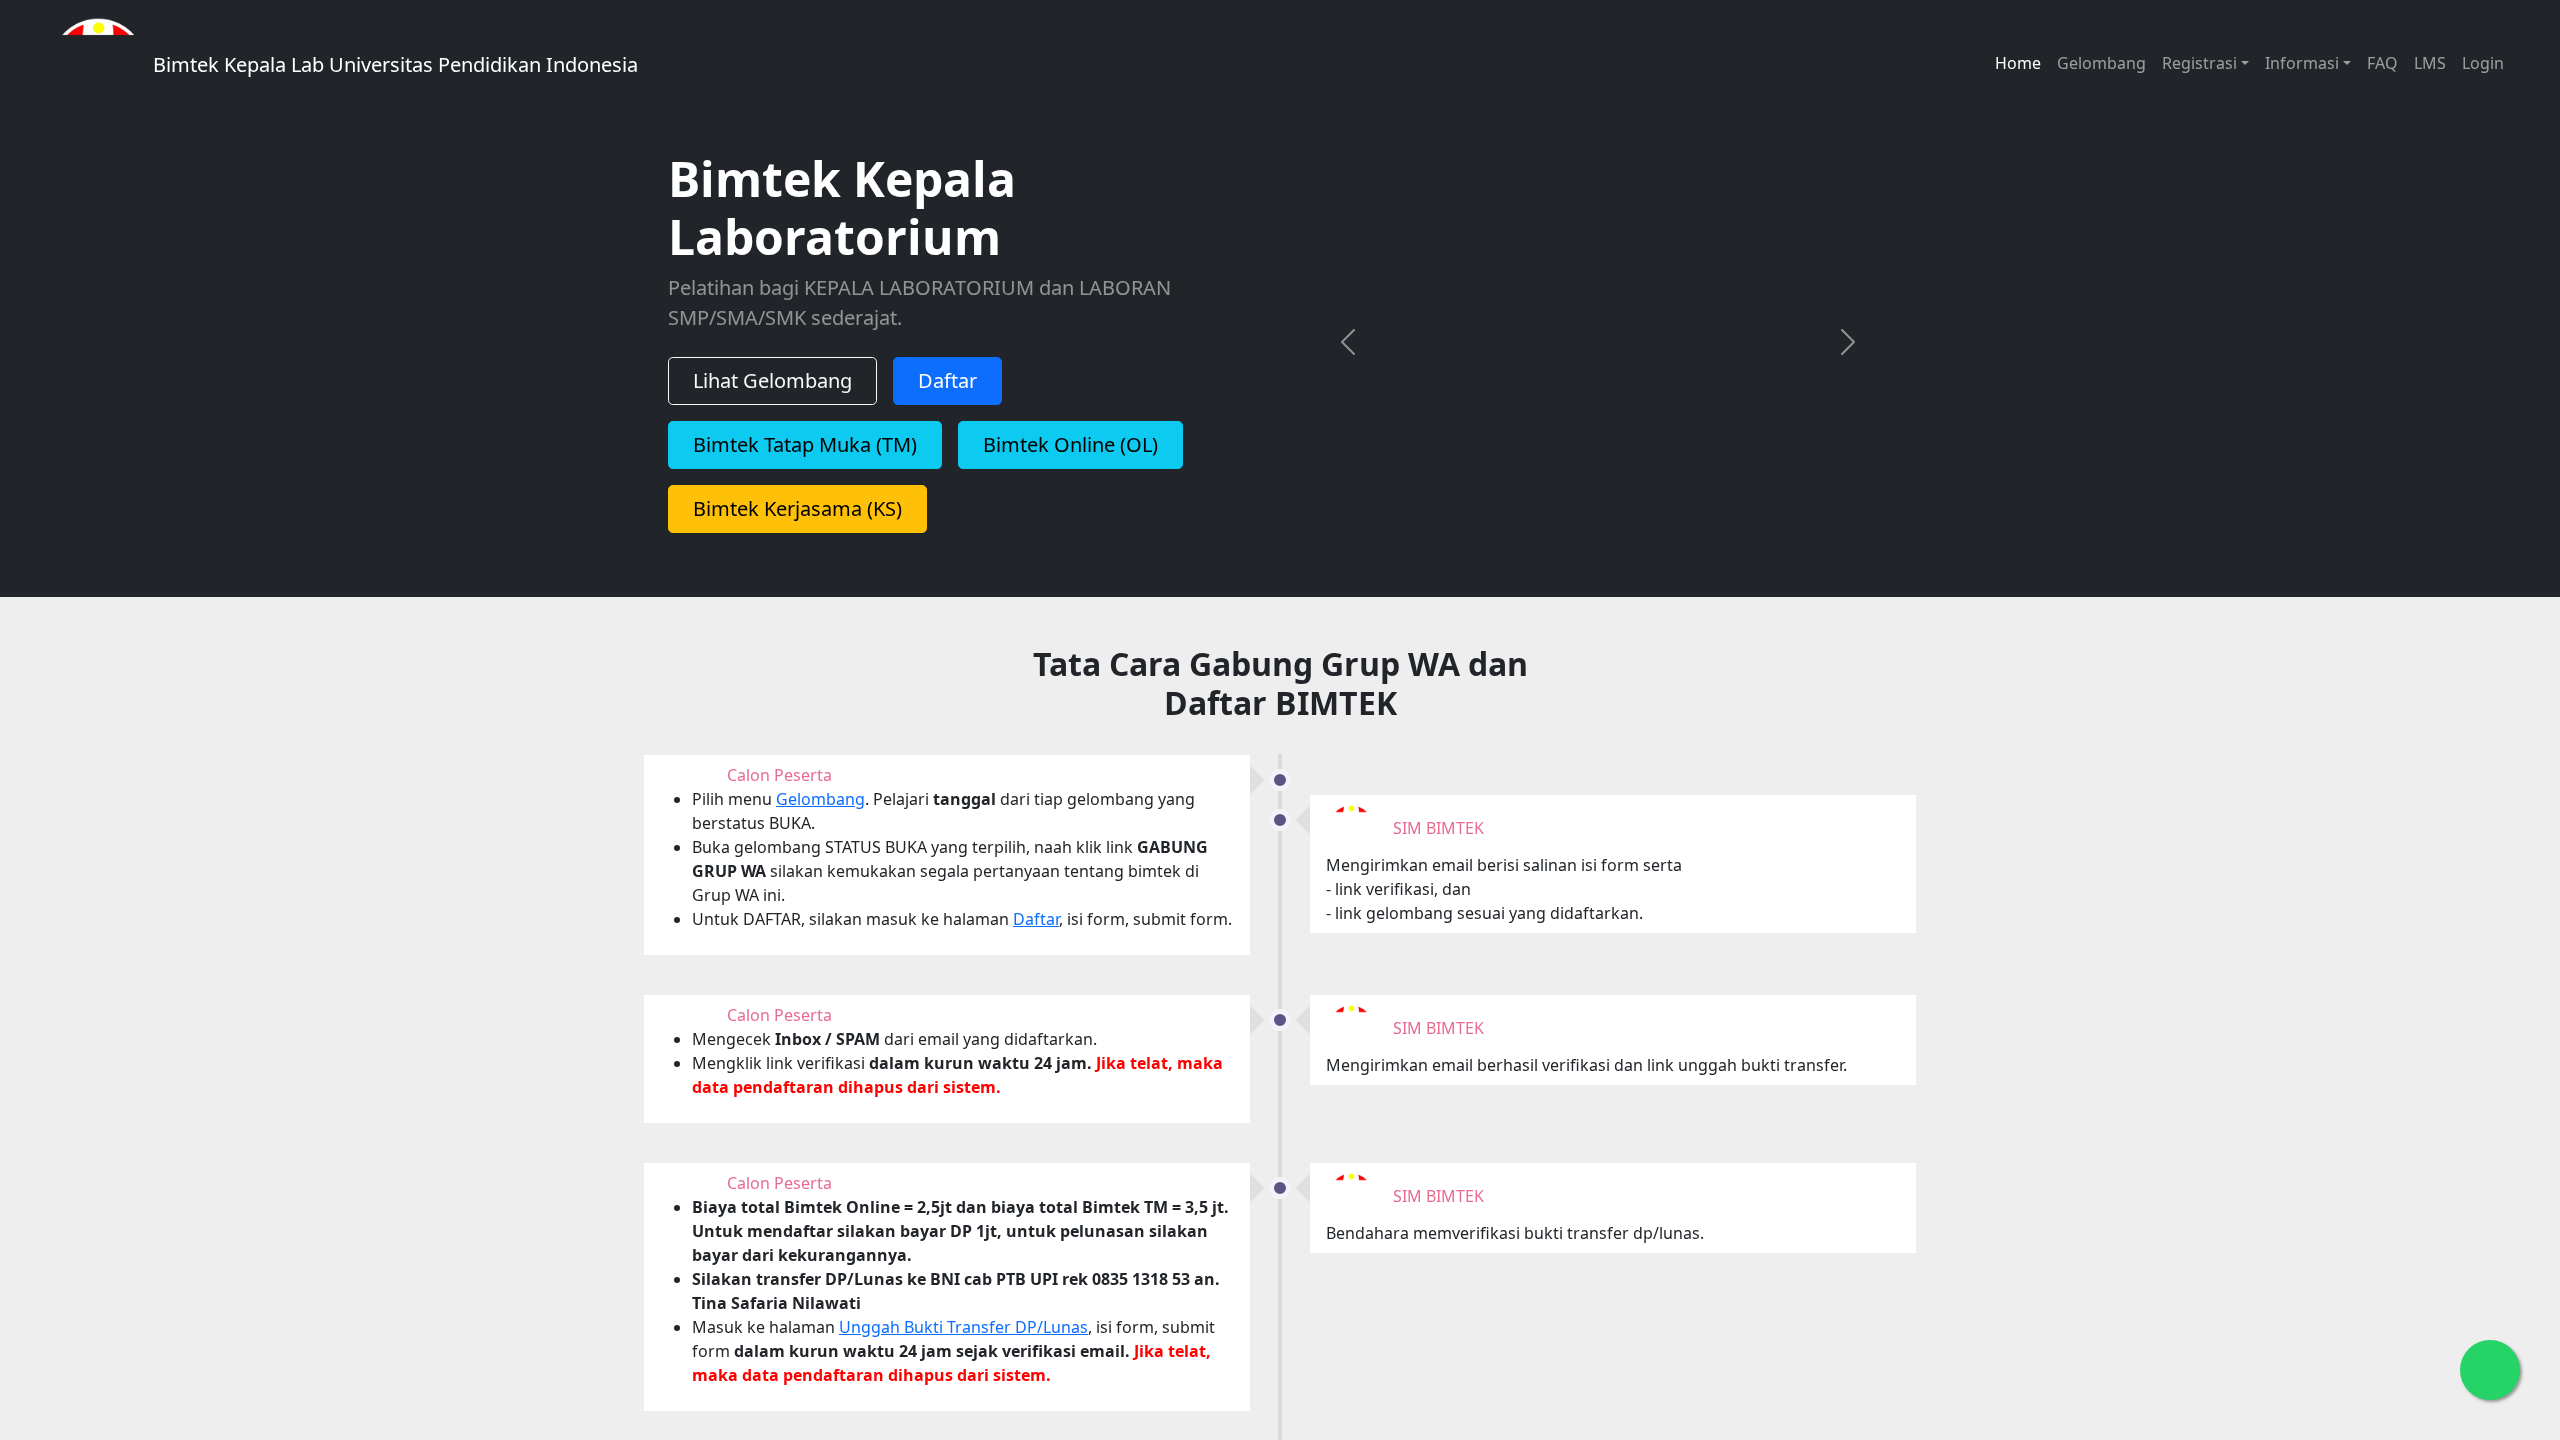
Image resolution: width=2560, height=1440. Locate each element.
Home (2018, 63)
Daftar (947, 393)
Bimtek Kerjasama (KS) (797, 521)
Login (2483, 63)
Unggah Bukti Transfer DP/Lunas (963, 1353)
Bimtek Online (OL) (1070, 457)
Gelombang (2101, 63)
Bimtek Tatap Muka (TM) (805, 457)
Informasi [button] (2302, 63)
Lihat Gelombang (772, 393)
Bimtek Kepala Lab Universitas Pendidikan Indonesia (393, 64)
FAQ (2382, 63)
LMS (2430, 63)
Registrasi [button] (2199, 63)
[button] (1348, 354)
